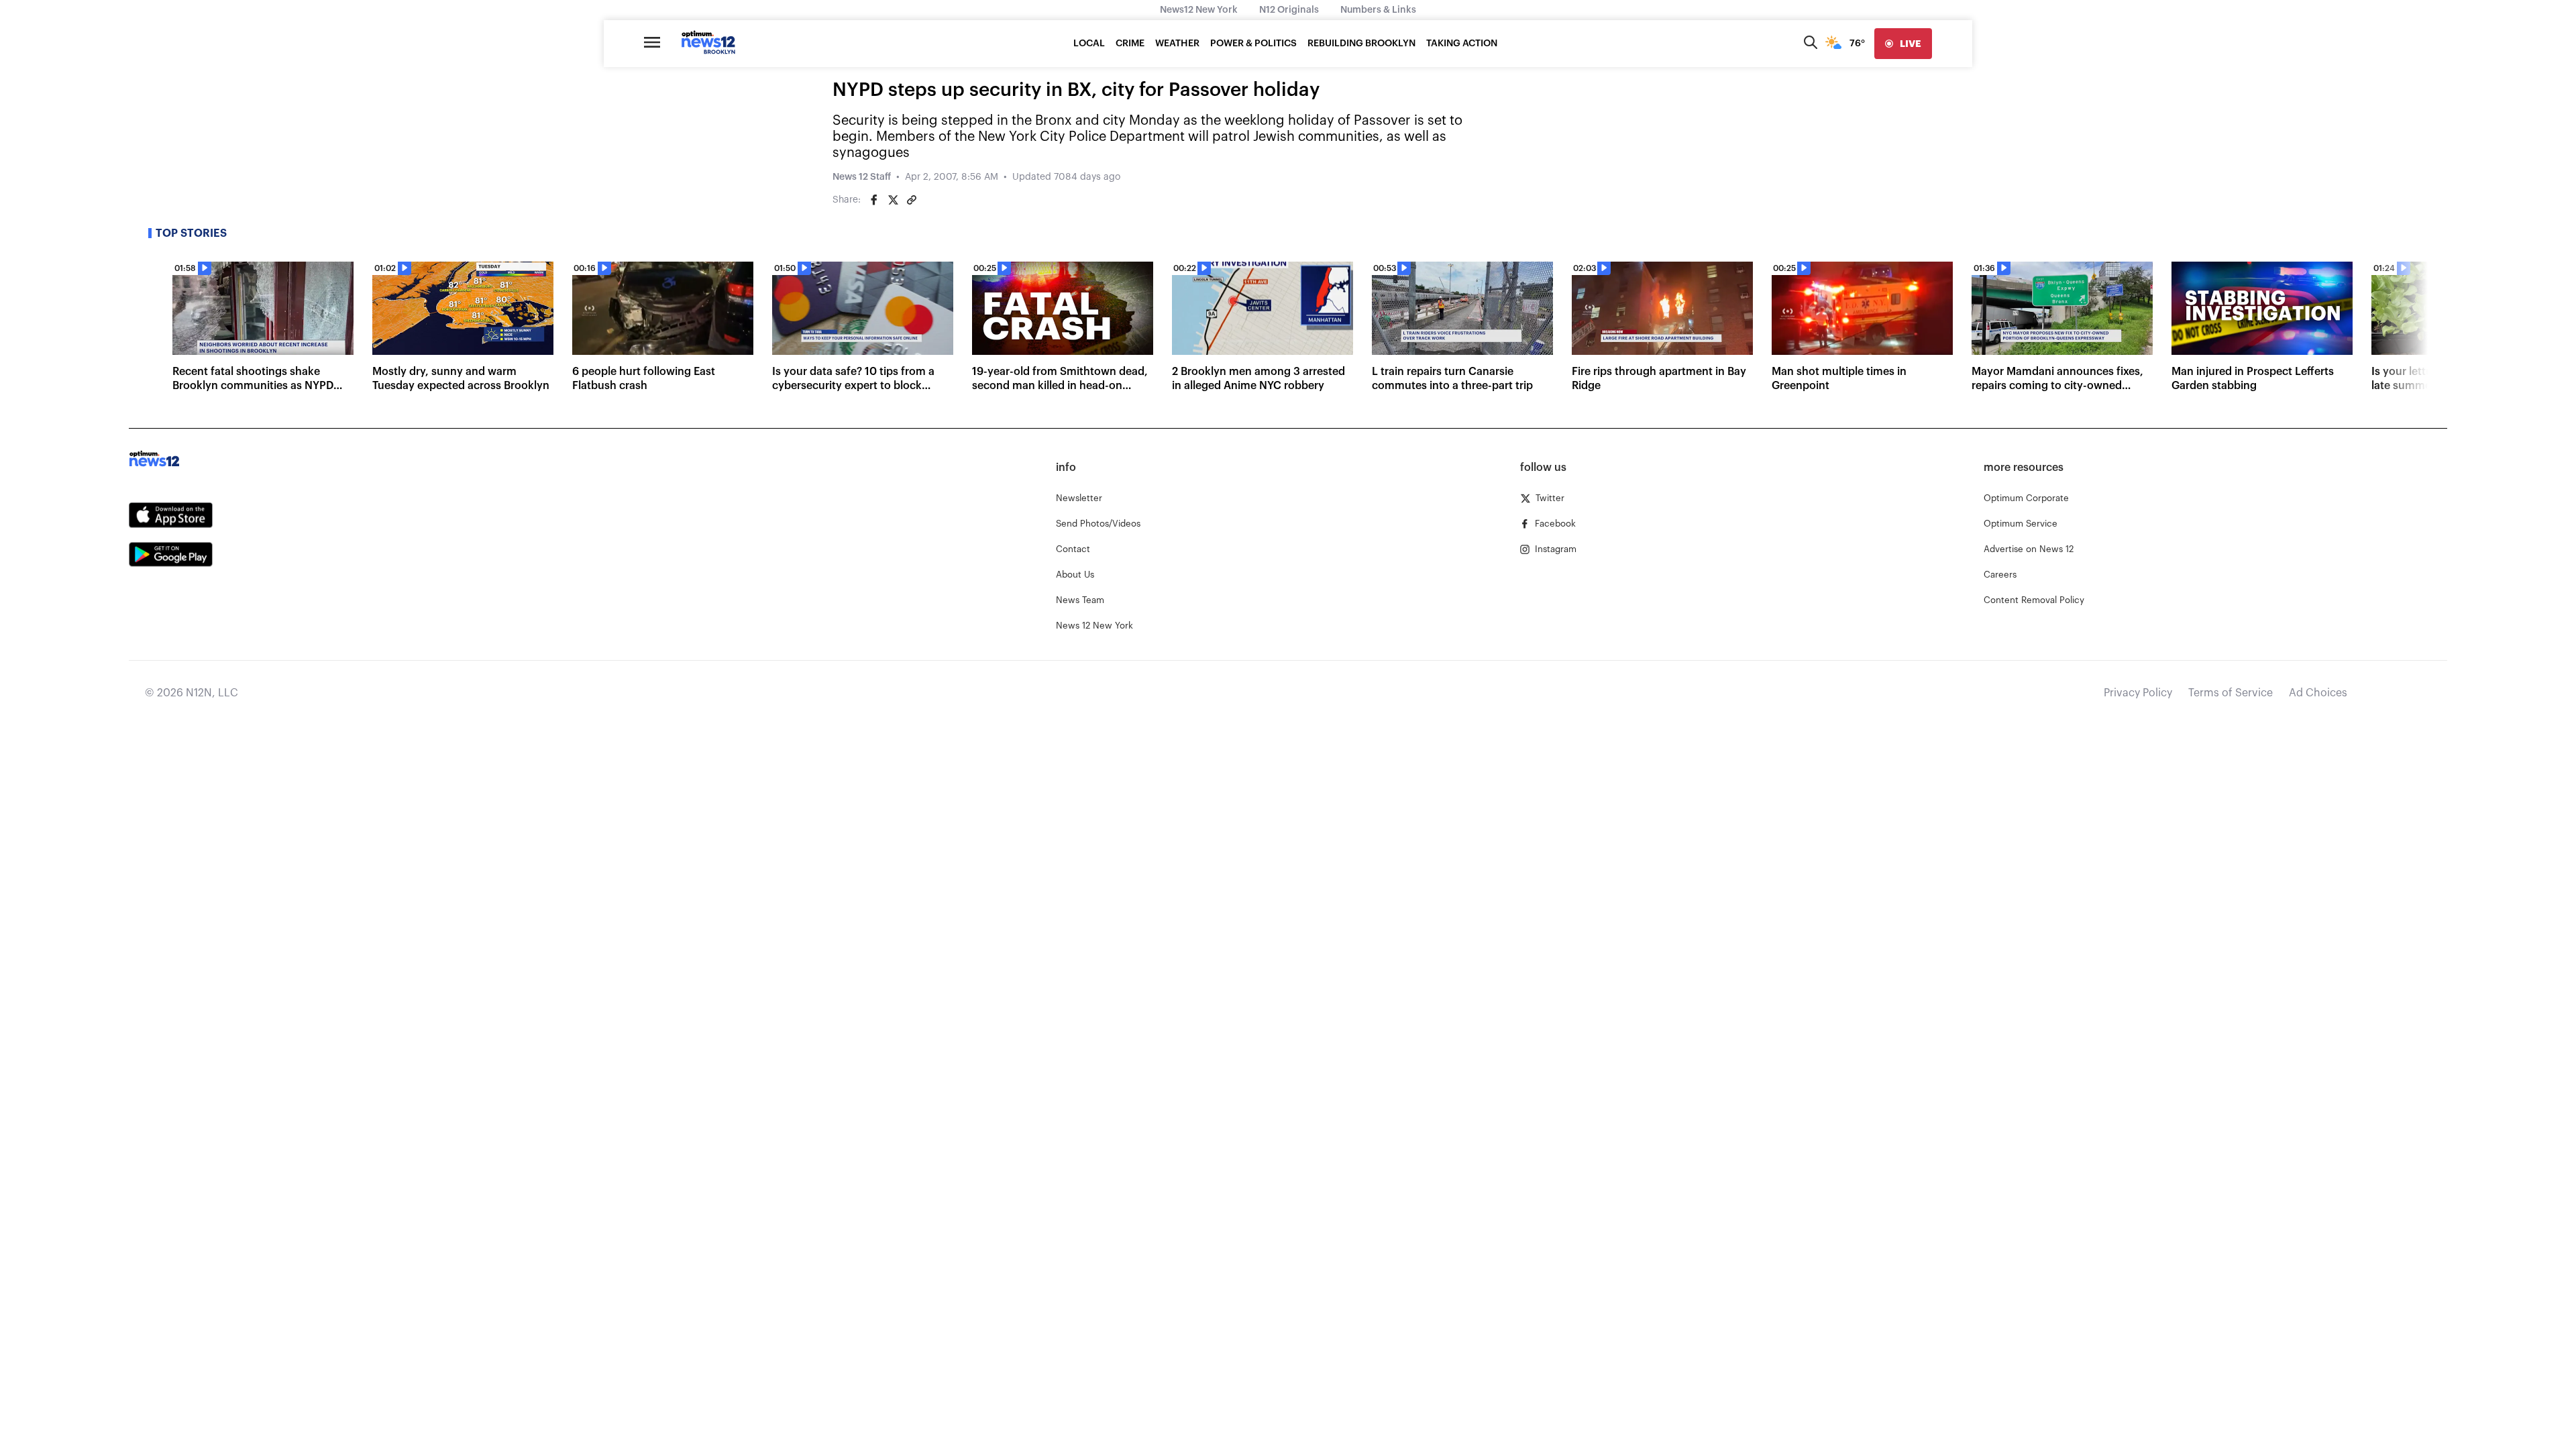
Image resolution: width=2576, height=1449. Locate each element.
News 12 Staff (862, 177)
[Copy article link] (912, 200)
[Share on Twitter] (893, 200)
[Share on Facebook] (874, 200)
